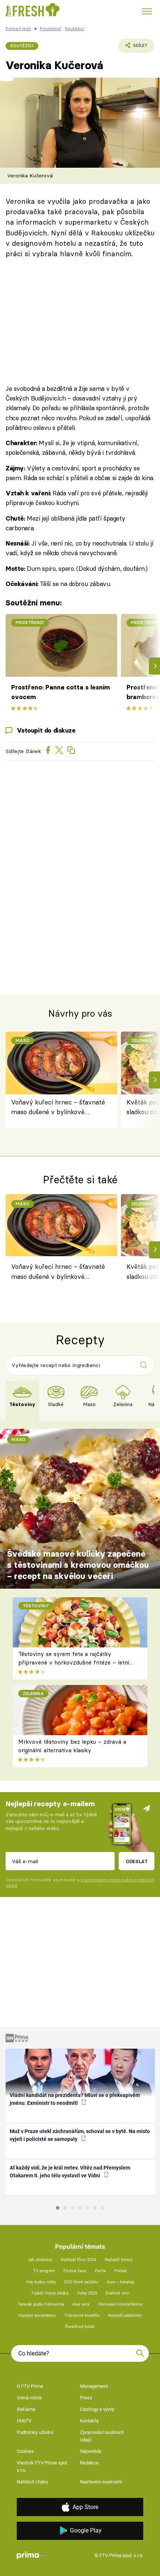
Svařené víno (117, 2293)
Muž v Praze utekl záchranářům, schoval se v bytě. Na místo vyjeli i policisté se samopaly (80, 2135)
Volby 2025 (87, 2293)
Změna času (75, 2271)
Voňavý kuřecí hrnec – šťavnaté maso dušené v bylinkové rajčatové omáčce (58, 1108)
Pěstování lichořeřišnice (120, 2304)
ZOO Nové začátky (81, 2282)
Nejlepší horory (119, 2260)
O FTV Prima (30, 2386)
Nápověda (91, 2451)
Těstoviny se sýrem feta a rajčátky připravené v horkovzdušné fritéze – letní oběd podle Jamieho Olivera (74, 1662)
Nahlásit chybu (32, 2482)
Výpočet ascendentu (37, 2315)
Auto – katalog (120, 2282)
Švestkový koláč (80, 2327)
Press (86, 2398)
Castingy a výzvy (97, 2409)
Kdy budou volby (41, 2282)
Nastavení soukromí (101, 2482)
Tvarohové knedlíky (82, 2315)
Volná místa (29, 2398)
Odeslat (137, 1861)
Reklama (26, 2409)
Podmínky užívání (35, 2432)
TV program (44, 2271)
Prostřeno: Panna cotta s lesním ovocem (60, 692)
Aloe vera (81, 2304)
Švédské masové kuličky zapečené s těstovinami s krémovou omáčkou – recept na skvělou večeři (78, 1565)
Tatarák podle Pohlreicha (41, 2304)
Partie (100, 2271)
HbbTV (24, 2421)
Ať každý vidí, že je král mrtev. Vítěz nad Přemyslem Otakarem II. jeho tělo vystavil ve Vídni (70, 2172)
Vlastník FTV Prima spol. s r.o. (42, 2466)
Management (94, 2386)
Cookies (25, 2451)
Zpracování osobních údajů (102, 2436)
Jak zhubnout (40, 2260)
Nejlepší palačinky (125, 2315)
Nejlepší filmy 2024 (78, 2260)
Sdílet (133, 48)
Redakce (89, 2463)
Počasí (121, 2271)
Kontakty (89, 2421)
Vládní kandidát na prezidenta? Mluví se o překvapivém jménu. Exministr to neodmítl (75, 2099)
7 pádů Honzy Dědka (50, 2293)
